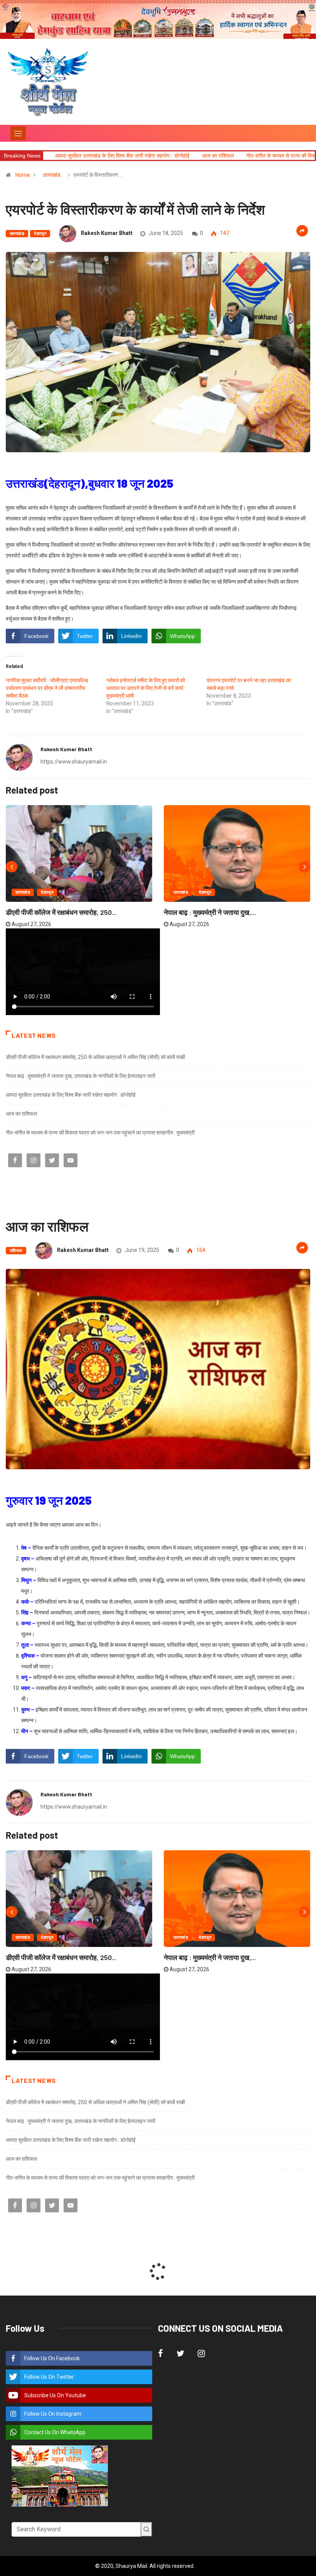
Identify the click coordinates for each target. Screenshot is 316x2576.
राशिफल (16, 1251)
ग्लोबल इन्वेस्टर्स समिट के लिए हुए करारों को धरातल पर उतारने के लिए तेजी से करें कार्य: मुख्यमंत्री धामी (146, 688)
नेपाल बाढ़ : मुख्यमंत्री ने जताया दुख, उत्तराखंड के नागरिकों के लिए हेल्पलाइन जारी (81, 1076)
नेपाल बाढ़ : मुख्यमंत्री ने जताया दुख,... (210, 912)
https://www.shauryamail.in (74, 762)
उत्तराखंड (52, 175)
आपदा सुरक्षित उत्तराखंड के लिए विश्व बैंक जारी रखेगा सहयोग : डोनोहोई (71, 1095)
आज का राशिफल (98, 156)
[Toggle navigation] (18, 133)
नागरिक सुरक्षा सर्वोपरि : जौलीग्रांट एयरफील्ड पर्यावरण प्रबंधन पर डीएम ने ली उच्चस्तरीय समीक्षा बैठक (47, 688)
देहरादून (40, 234)
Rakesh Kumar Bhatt (107, 233)
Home (23, 175)
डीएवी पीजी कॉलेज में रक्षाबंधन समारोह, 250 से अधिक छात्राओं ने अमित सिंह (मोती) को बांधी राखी (95, 1057)
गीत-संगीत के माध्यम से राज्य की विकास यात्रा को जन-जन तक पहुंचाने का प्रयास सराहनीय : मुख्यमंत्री (100, 1133)
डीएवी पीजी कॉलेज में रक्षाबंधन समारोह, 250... (61, 912)
